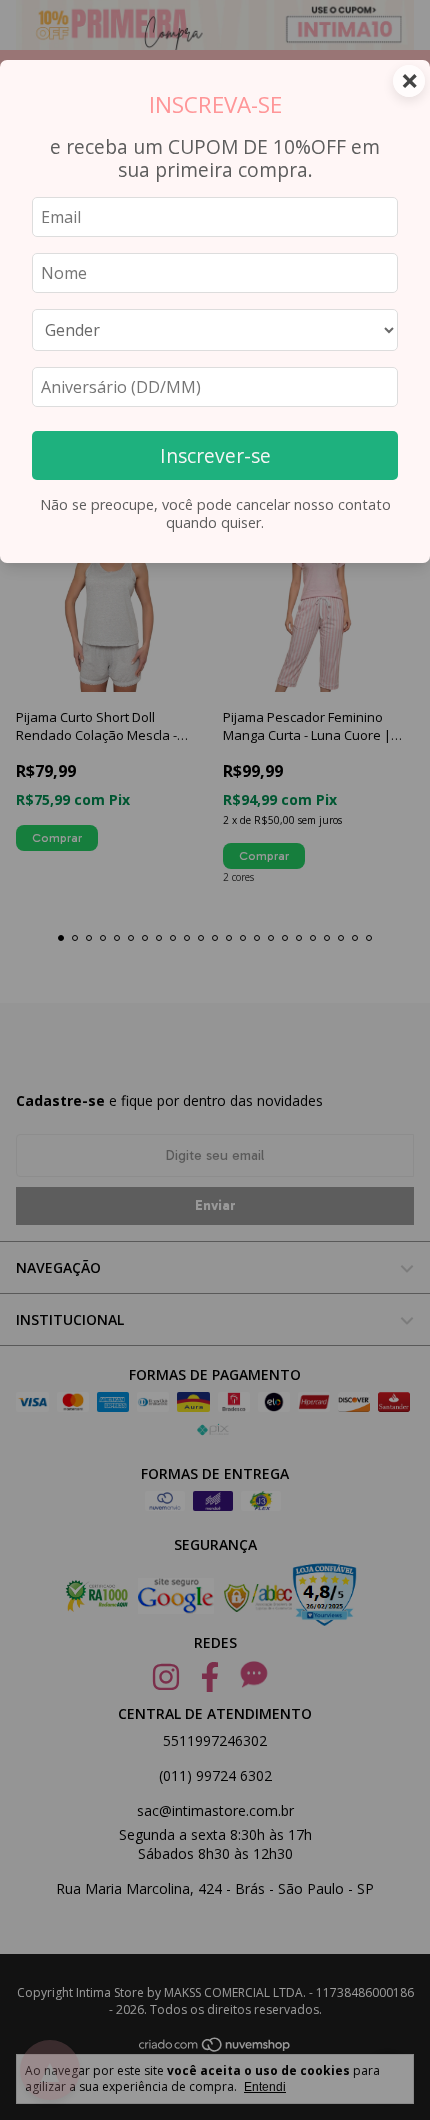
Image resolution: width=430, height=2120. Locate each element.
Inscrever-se (215, 455)
